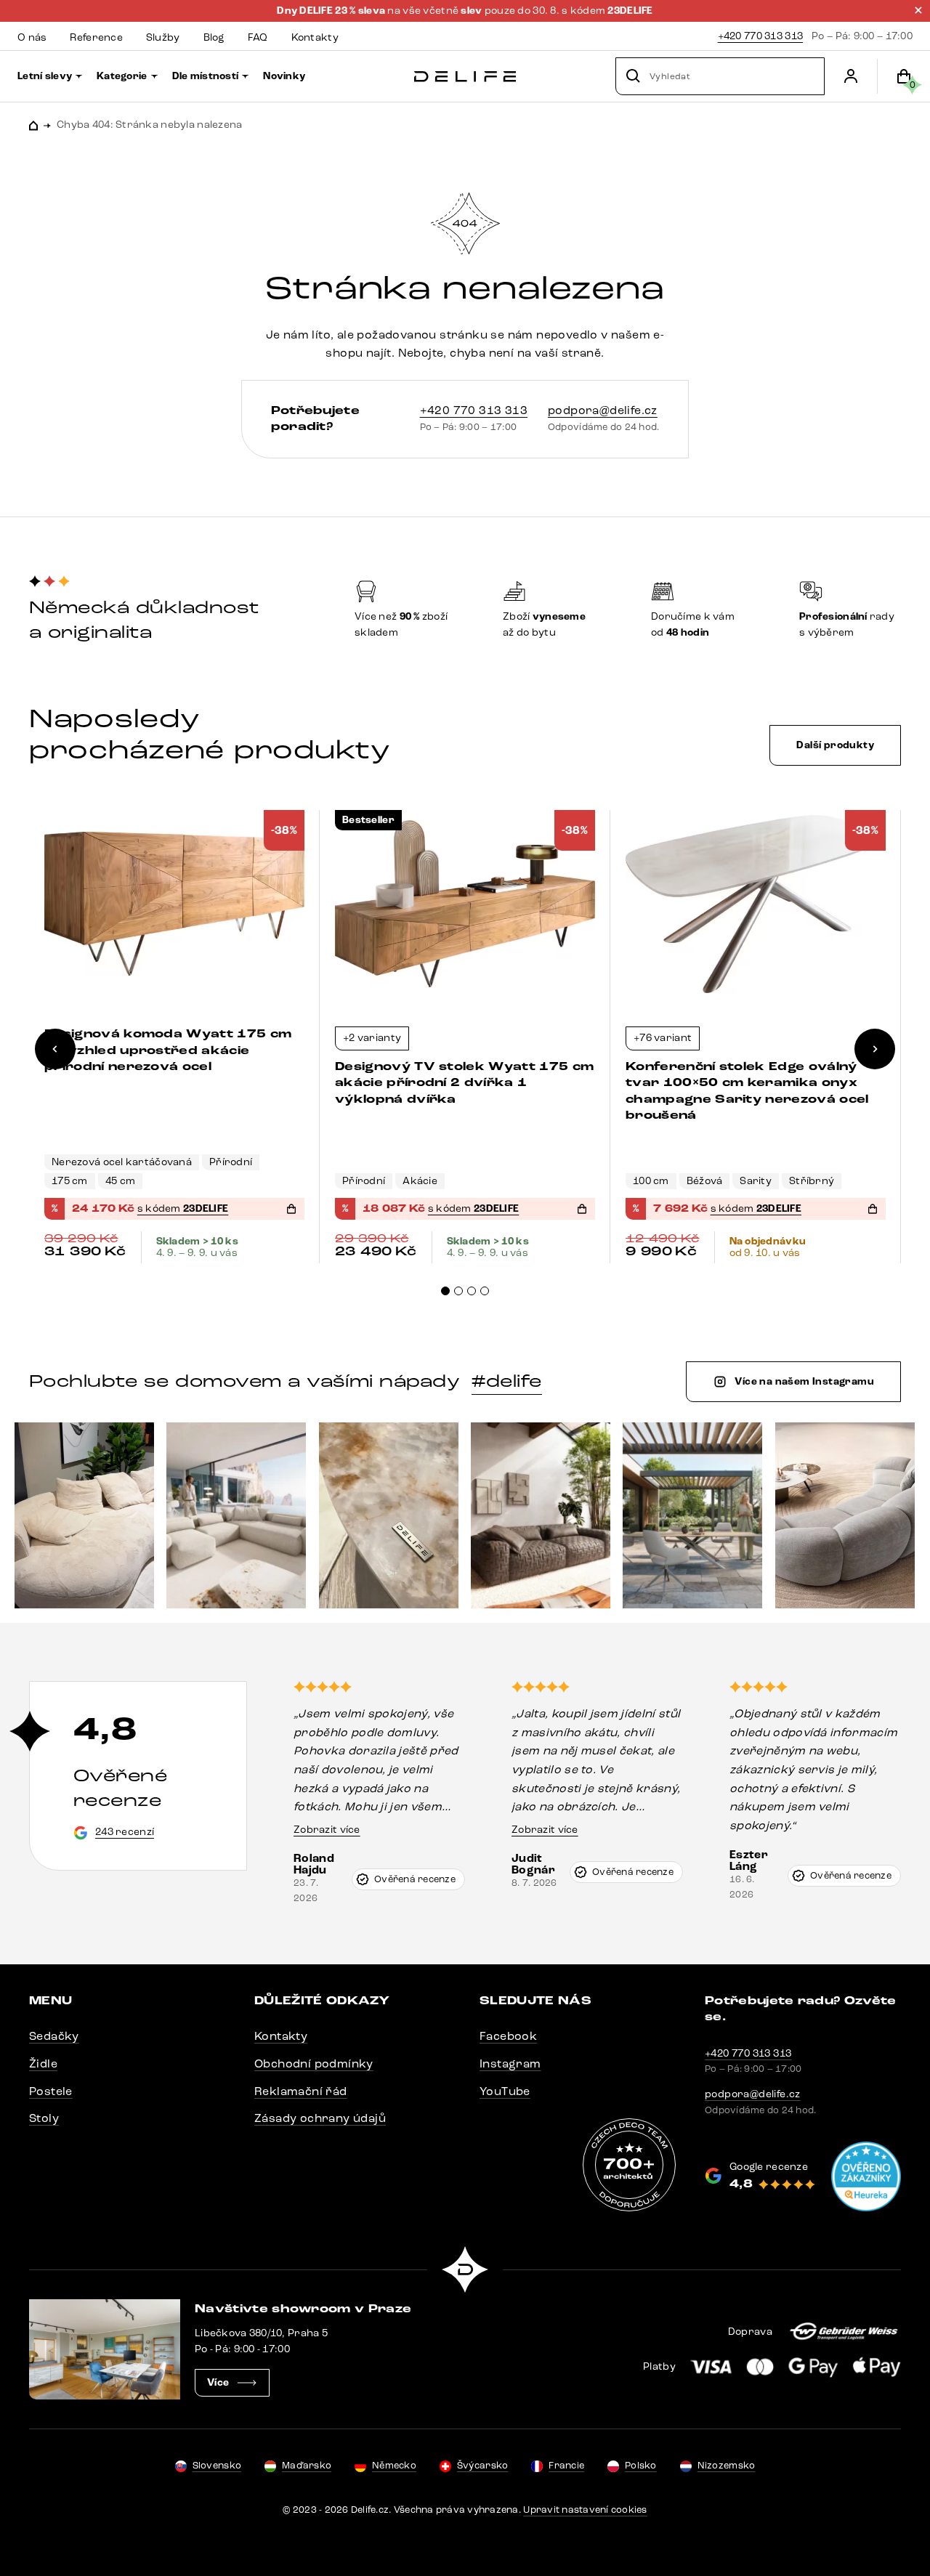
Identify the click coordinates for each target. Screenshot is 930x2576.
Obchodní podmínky (314, 2063)
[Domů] (465, 77)
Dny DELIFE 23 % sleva (332, 11)
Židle (43, 2063)
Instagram (510, 2063)
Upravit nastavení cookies (585, 2510)
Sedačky (54, 2036)
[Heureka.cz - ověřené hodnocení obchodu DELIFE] (866, 2176)
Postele (51, 2091)
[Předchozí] (55, 1049)
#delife (506, 1381)
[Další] (875, 1049)
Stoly (44, 2118)
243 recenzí (125, 1832)
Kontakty (281, 2036)
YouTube (505, 2091)
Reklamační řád (301, 2091)
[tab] (445, 1291)
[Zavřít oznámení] (918, 10)
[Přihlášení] (851, 76)
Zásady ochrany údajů (320, 2118)
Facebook (508, 2036)
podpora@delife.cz (603, 410)
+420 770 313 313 (760, 36)
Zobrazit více (327, 1830)
